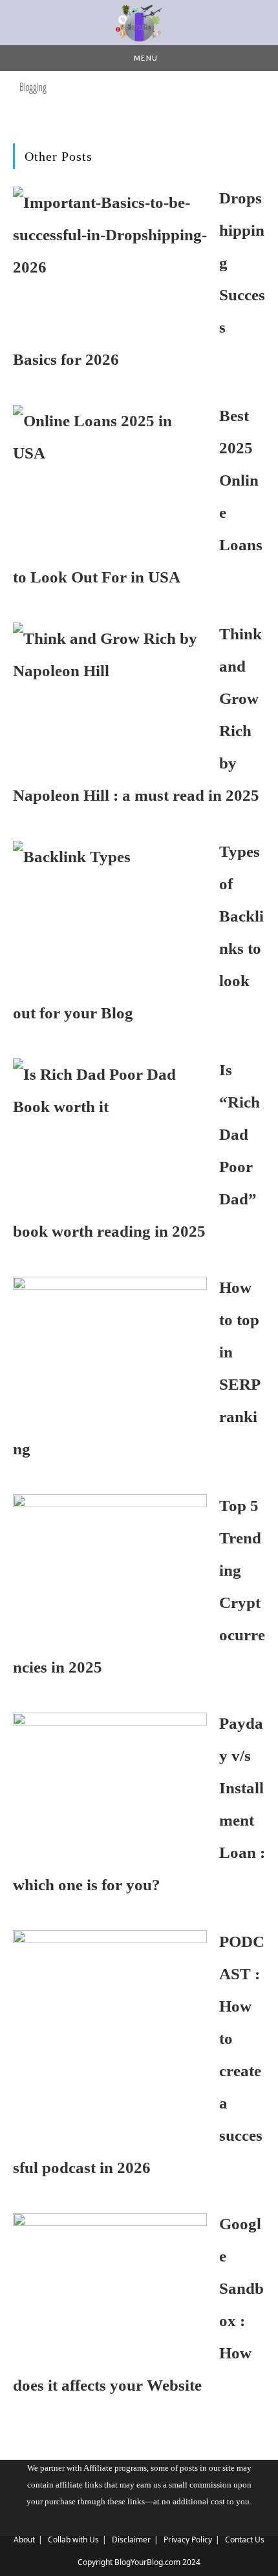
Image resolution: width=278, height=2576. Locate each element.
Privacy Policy (188, 2540)
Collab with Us (73, 2540)
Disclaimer (131, 2540)
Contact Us (245, 2540)
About (24, 2540)
